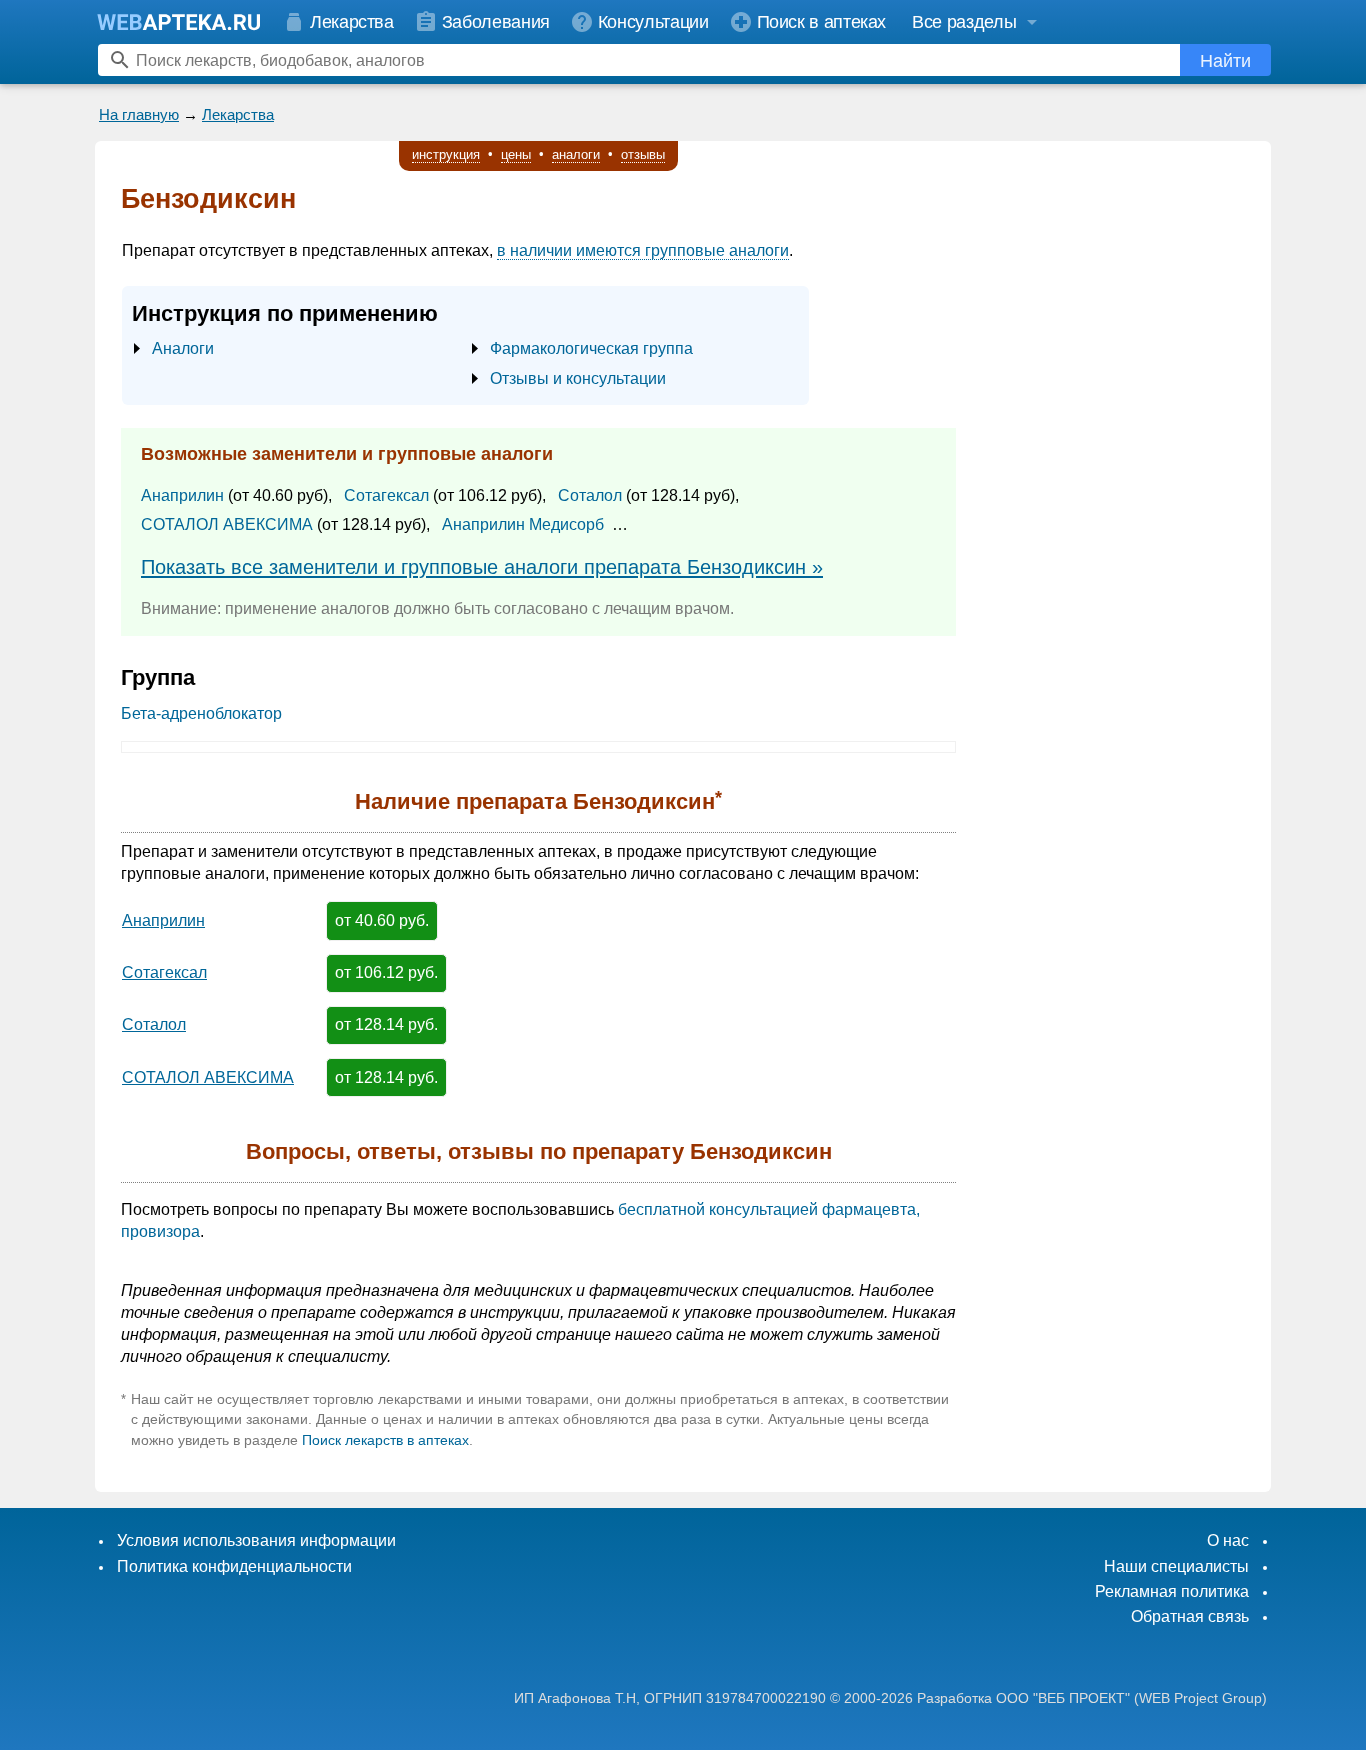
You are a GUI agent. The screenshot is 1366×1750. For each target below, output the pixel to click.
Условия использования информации (256, 1540)
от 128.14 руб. (386, 1024)
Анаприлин (182, 495)
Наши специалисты (1176, 1566)
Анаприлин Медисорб (523, 524)
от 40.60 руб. (382, 920)
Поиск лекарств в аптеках (385, 1440)
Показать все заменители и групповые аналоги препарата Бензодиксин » (482, 567)
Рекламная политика (1172, 1591)
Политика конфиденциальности (234, 1566)
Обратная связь (1190, 1616)
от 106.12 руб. (386, 972)
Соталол (590, 495)
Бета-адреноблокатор (201, 713)
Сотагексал (386, 495)
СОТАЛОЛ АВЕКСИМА (227, 524)
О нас (1228, 1540)
